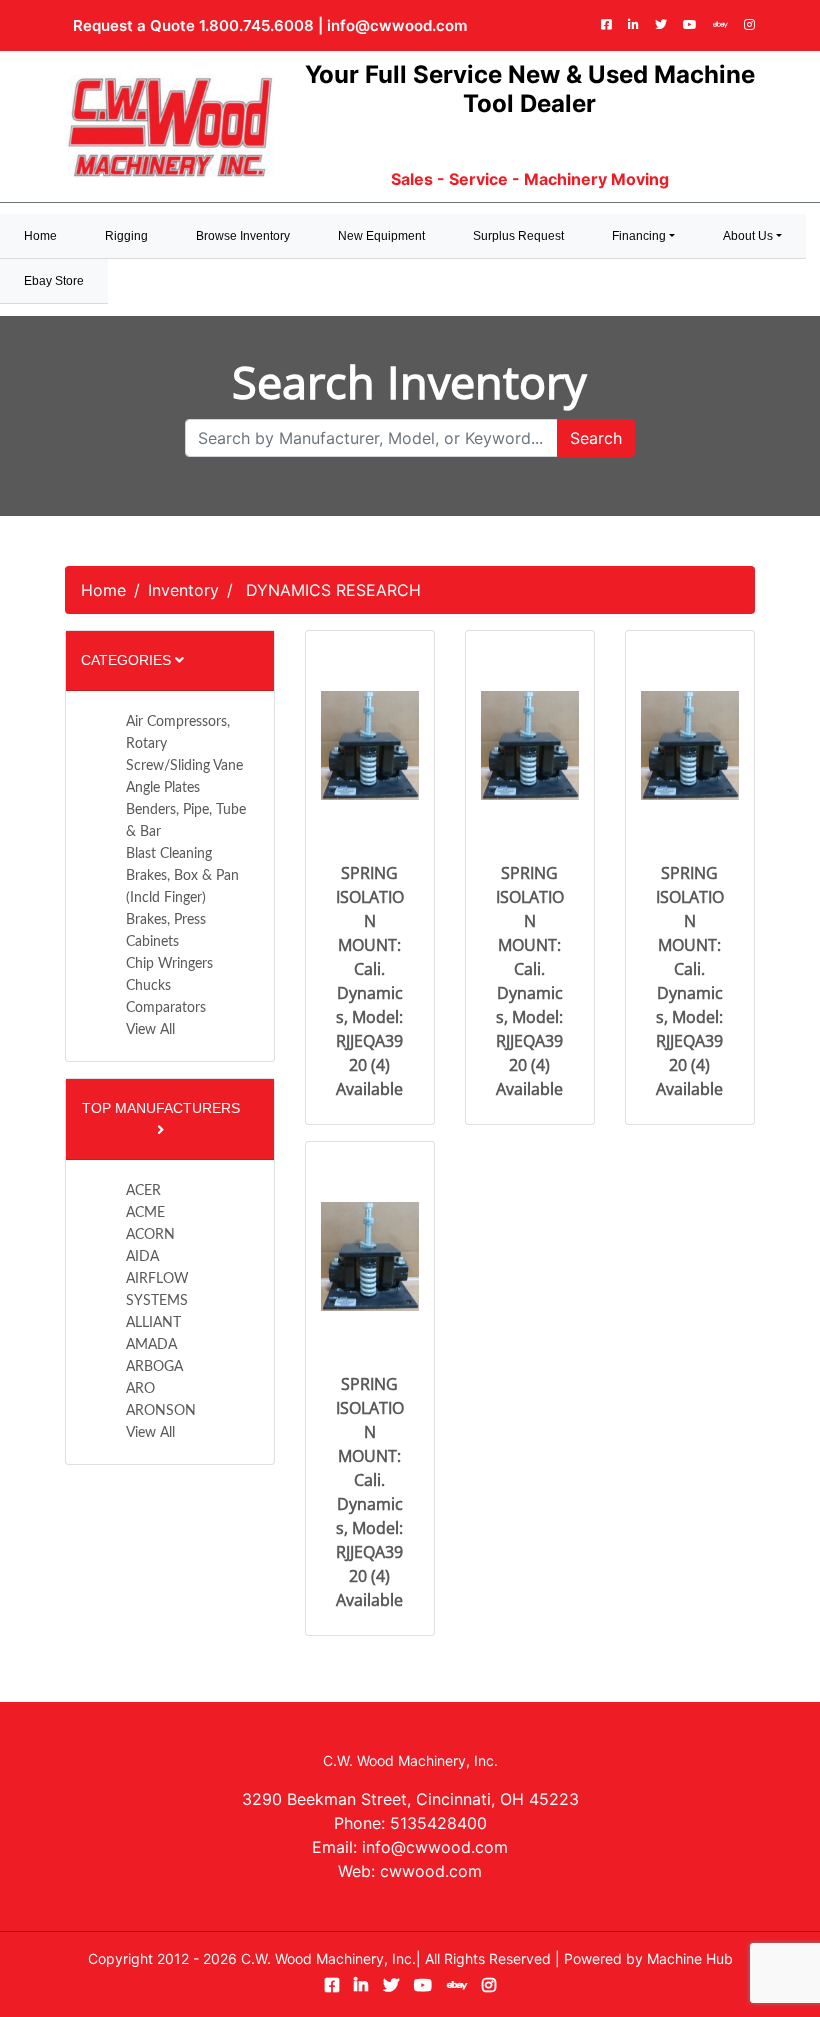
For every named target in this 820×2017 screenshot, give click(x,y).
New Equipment (381, 236)
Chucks (148, 986)
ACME (145, 1213)
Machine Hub (690, 1958)
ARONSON (161, 1411)
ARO (140, 1389)
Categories (128, 660)
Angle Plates (163, 788)
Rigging (126, 236)
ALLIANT (153, 1323)
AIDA (142, 1257)
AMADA (151, 1345)
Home (103, 590)
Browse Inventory (243, 236)
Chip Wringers (169, 964)
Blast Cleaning (169, 854)
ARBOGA (154, 1367)
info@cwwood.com (397, 25)
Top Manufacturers (161, 1108)
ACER (143, 1191)
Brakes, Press (166, 920)
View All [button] (150, 1030)
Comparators (166, 1008)
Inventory (183, 590)
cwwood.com (431, 1871)
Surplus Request (518, 236)
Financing (639, 236)
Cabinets (152, 942)
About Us (748, 236)
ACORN (150, 1235)
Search (596, 438)
